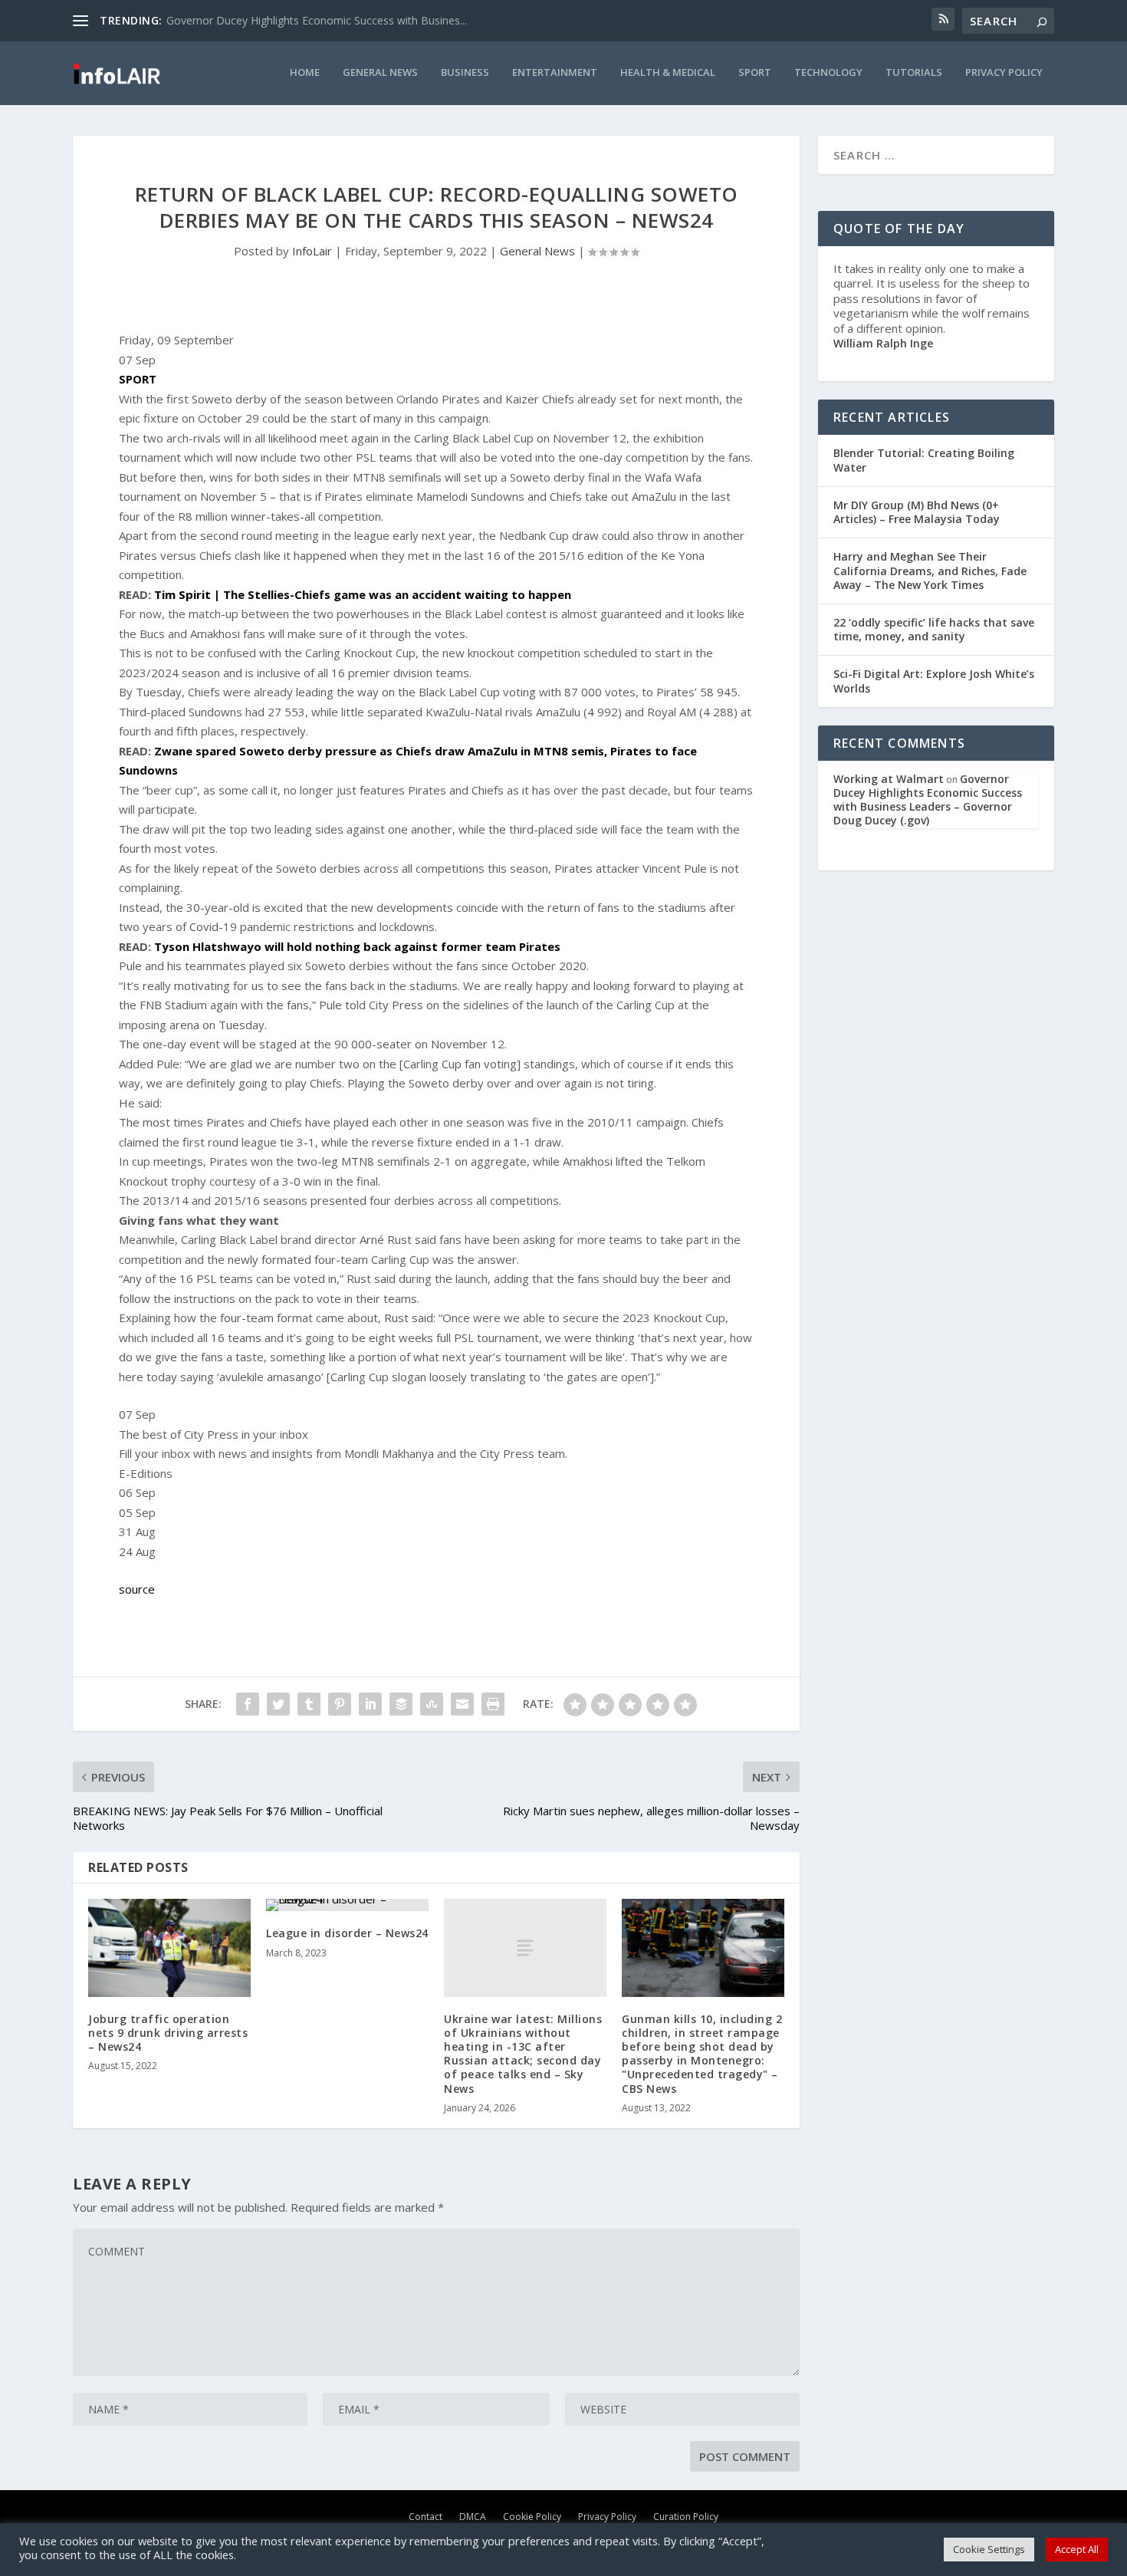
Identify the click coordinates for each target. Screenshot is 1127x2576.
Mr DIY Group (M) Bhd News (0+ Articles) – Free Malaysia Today (917, 512)
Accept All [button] (1077, 2549)
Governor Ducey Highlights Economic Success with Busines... (317, 20)
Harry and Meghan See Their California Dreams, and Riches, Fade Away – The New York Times (930, 570)
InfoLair (312, 251)
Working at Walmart (889, 779)
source (137, 1589)
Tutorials (914, 72)
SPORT (138, 379)
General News (380, 72)
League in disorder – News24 (347, 1933)
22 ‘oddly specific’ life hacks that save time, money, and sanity (934, 629)
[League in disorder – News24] (347, 1905)
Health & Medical (668, 72)
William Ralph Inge (883, 343)
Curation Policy (686, 2516)
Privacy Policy (1004, 72)
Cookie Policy (532, 2516)
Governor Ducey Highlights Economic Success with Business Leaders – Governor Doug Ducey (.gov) (928, 800)
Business (465, 72)
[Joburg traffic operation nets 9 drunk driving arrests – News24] (169, 1948)
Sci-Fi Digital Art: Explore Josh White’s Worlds (934, 681)
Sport (755, 72)
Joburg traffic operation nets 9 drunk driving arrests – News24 (168, 2033)
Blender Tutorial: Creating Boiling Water (924, 460)
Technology (828, 72)
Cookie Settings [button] (989, 2549)
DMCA (473, 2516)
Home (305, 72)
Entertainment (555, 72)
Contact (426, 2516)
